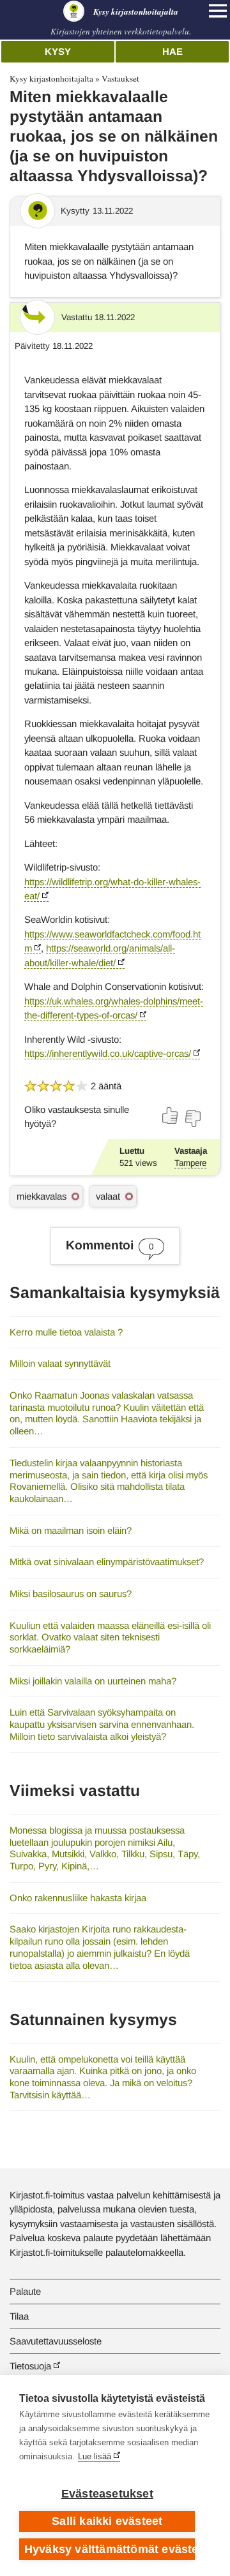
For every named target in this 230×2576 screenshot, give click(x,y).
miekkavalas (42, 1196)
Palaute (25, 2291)
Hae (172, 51)
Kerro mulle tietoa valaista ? (66, 1332)
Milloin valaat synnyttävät (60, 1363)
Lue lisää (95, 2456)
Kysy (58, 51)
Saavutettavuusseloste (56, 2341)
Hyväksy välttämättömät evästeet (110, 2549)
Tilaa (19, 2316)
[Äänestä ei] (192, 1119)
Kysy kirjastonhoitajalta (51, 78)
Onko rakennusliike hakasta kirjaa (78, 1898)
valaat (108, 1196)
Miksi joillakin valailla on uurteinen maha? (93, 1681)
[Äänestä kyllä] (171, 1115)
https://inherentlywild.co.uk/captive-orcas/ (108, 1053)
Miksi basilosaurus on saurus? (71, 1593)
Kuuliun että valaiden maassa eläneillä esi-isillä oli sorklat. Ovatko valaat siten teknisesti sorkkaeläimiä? (110, 1637)
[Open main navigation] (218, 11)
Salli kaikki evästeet (107, 2521)
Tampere (190, 1163)
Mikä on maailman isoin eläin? (71, 1530)
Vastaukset (120, 78)
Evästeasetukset (107, 2494)
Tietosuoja (30, 2366)
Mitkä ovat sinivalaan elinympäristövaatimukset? (107, 1562)
